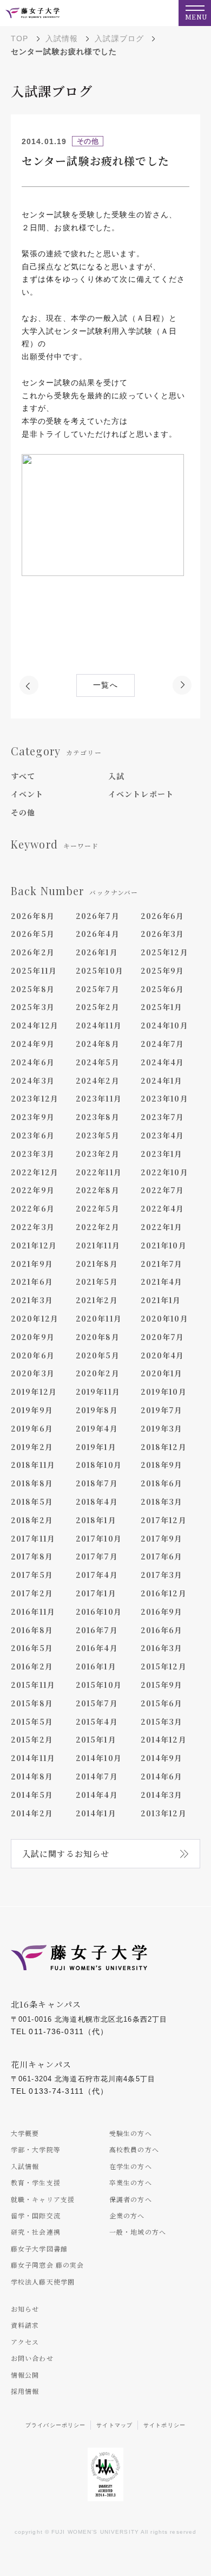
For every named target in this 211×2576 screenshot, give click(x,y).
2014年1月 (96, 1813)
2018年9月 (162, 1465)
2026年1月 (97, 952)
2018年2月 (32, 1520)
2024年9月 (33, 1044)
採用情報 (25, 2391)
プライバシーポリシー (55, 2425)
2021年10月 (164, 1245)
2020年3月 (33, 1373)
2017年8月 (32, 1556)
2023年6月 (33, 1135)
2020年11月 (99, 1318)
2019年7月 (162, 1410)
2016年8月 (32, 1630)
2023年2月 (98, 1154)
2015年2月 (32, 1739)
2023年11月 (99, 1098)
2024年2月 (98, 1080)
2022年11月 (99, 1172)
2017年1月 (96, 1593)
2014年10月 (99, 1758)
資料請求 (25, 2325)
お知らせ (25, 2309)
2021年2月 (97, 1300)
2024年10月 (164, 1025)
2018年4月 (97, 1501)
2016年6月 (162, 1630)
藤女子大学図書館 (39, 2248)
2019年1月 (96, 1447)
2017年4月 (97, 1575)
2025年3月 (33, 1007)
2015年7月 (97, 1703)
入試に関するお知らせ (66, 1853)
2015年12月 (164, 1666)
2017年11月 (33, 1538)
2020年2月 (98, 1373)
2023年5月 (98, 1135)
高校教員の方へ (134, 2149)
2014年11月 (33, 1758)
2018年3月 (162, 1501)
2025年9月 (163, 970)
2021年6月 (32, 1281)
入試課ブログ (119, 38)
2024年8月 (98, 1044)
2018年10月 (99, 1465)
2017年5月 (32, 1575)
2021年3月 (32, 1300)
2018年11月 (33, 1465)
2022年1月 (162, 1227)
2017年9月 (162, 1538)
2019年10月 (164, 1391)
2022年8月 (98, 1190)
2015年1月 (96, 1739)
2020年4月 (163, 1355)
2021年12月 (34, 1245)
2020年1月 (162, 1373)
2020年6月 (33, 1355)
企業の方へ (127, 2215)
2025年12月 (164, 952)
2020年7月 (163, 1337)
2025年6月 (163, 989)
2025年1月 (162, 1007)
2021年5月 (97, 1281)
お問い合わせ (32, 2358)
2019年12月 (34, 1391)
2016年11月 (33, 1611)
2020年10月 (164, 1318)
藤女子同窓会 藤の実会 (47, 2265)
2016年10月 (99, 1611)
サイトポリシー (164, 2425)
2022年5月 (98, 1208)
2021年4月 (162, 1281)
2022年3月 (33, 1227)
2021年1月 (161, 1300)
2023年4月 (163, 1135)
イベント (27, 794)
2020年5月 (98, 1355)
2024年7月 (163, 1044)
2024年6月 (33, 1062)
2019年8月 (97, 1410)
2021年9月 (32, 1264)
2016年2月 (32, 1666)
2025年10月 (100, 970)
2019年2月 (32, 1447)
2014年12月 (164, 1739)
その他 (23, 812)
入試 (116, 776)
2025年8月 (33, 989)
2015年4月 (97, 1721)
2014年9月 (162, 1758)
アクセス (25, 2342)
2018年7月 (97, 1483)
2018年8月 (32, 1483)
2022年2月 (98, 1227)
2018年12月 (164, 1447)
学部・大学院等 (36, 2149)
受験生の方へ (131, 2133)
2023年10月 (164, 1098)
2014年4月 (97, 1795)
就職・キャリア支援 (43, 2199)
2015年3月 (162, 1721)
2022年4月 (163, 1208)
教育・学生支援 (36, 2182)
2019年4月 (97, 1428)
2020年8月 (98, 1337)
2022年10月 (164, 1172)
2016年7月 (97, 1630)
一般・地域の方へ (138, 2232)
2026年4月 (98, 934)
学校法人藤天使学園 (43, 2281)
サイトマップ (114, 2425)
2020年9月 (33, 1337)
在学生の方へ (131, 2166)
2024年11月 (99, 1025)
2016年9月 (162, 1611)
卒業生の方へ (131, 2182)
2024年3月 (33, 1080)
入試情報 (62, 38)
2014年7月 (97, 1776)
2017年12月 (164, 1520)
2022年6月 (33, 1208)
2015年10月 (99, 1685)
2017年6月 (162, 1556)
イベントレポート (141, 794)
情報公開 (25, 2375)
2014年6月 (162, 1776)
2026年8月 (33, 916)
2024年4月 (163, 1062)
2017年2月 (32, 1593)
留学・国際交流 (36, 2215)
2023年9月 (33, 1117)
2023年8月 (98, 1117)
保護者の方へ (131, 2199)
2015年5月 (32, 1721)
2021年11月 (98, 1245)
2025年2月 (98, 1007)
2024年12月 (35, 1025)
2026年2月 (33, 952)
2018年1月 (96, 1520)
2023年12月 (35, 1098)
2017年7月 (97, 1556)
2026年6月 (163, 916)
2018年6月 (162, 1483)
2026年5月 (33, 934)
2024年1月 (162, 1080)
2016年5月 (32, 1648)
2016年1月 (96, 1666)
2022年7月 (163, 1190)
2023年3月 (33, 1154)
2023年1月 (162, 1154)
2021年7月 (162, 1264)
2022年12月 (35, 1172)
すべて (23, 776)
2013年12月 (164, 1813)
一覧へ (105, 685)
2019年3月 (162, 1428)
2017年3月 (162, 1575)
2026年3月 (163, 934)
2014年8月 (32, 1776)
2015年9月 (162, 1685)
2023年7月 (163, 1117)
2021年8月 (97, 1264)
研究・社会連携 (36, 2232)
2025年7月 (98, 989)
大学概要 (25, 2133)
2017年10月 (99, 1538)
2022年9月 (33, 1190)
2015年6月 (162, 1703)
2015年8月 (32, 1703)
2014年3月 (162, 1795)
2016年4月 (97, 1648)
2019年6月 (32, 1428)
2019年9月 (32, 1410)
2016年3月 (162, 1648)
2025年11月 (34, 970)
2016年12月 (164, 1593)
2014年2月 (32, 1813)
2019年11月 (98, 1391)
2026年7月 (98, 916)
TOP (19, 38)
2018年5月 (32, 1501)
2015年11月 (33, 1685)
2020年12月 (35, 1318)
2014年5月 (32, 1795)
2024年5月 (98, 1062)
